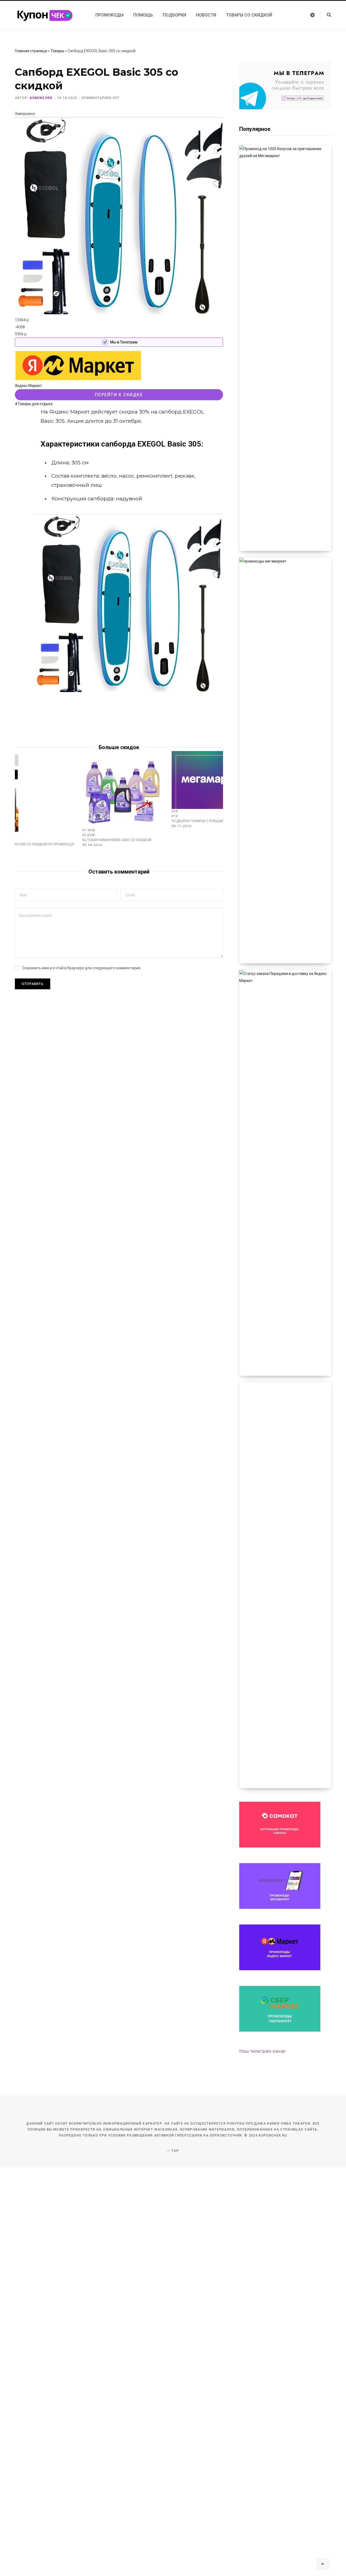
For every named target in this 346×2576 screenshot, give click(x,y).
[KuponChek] (49, 15)
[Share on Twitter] (21, 414)
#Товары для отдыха (34, 404)
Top (175, 2151)
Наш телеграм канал (262, 2051)
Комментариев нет (101, 98)
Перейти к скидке (119, 395)
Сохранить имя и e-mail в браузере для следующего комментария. (81, 968)
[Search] (326, 15)
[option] (123, 799)
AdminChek (41, 98)
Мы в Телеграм (124, 342)
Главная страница (31, 51)
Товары (57, 51)
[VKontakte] (21, 428)
